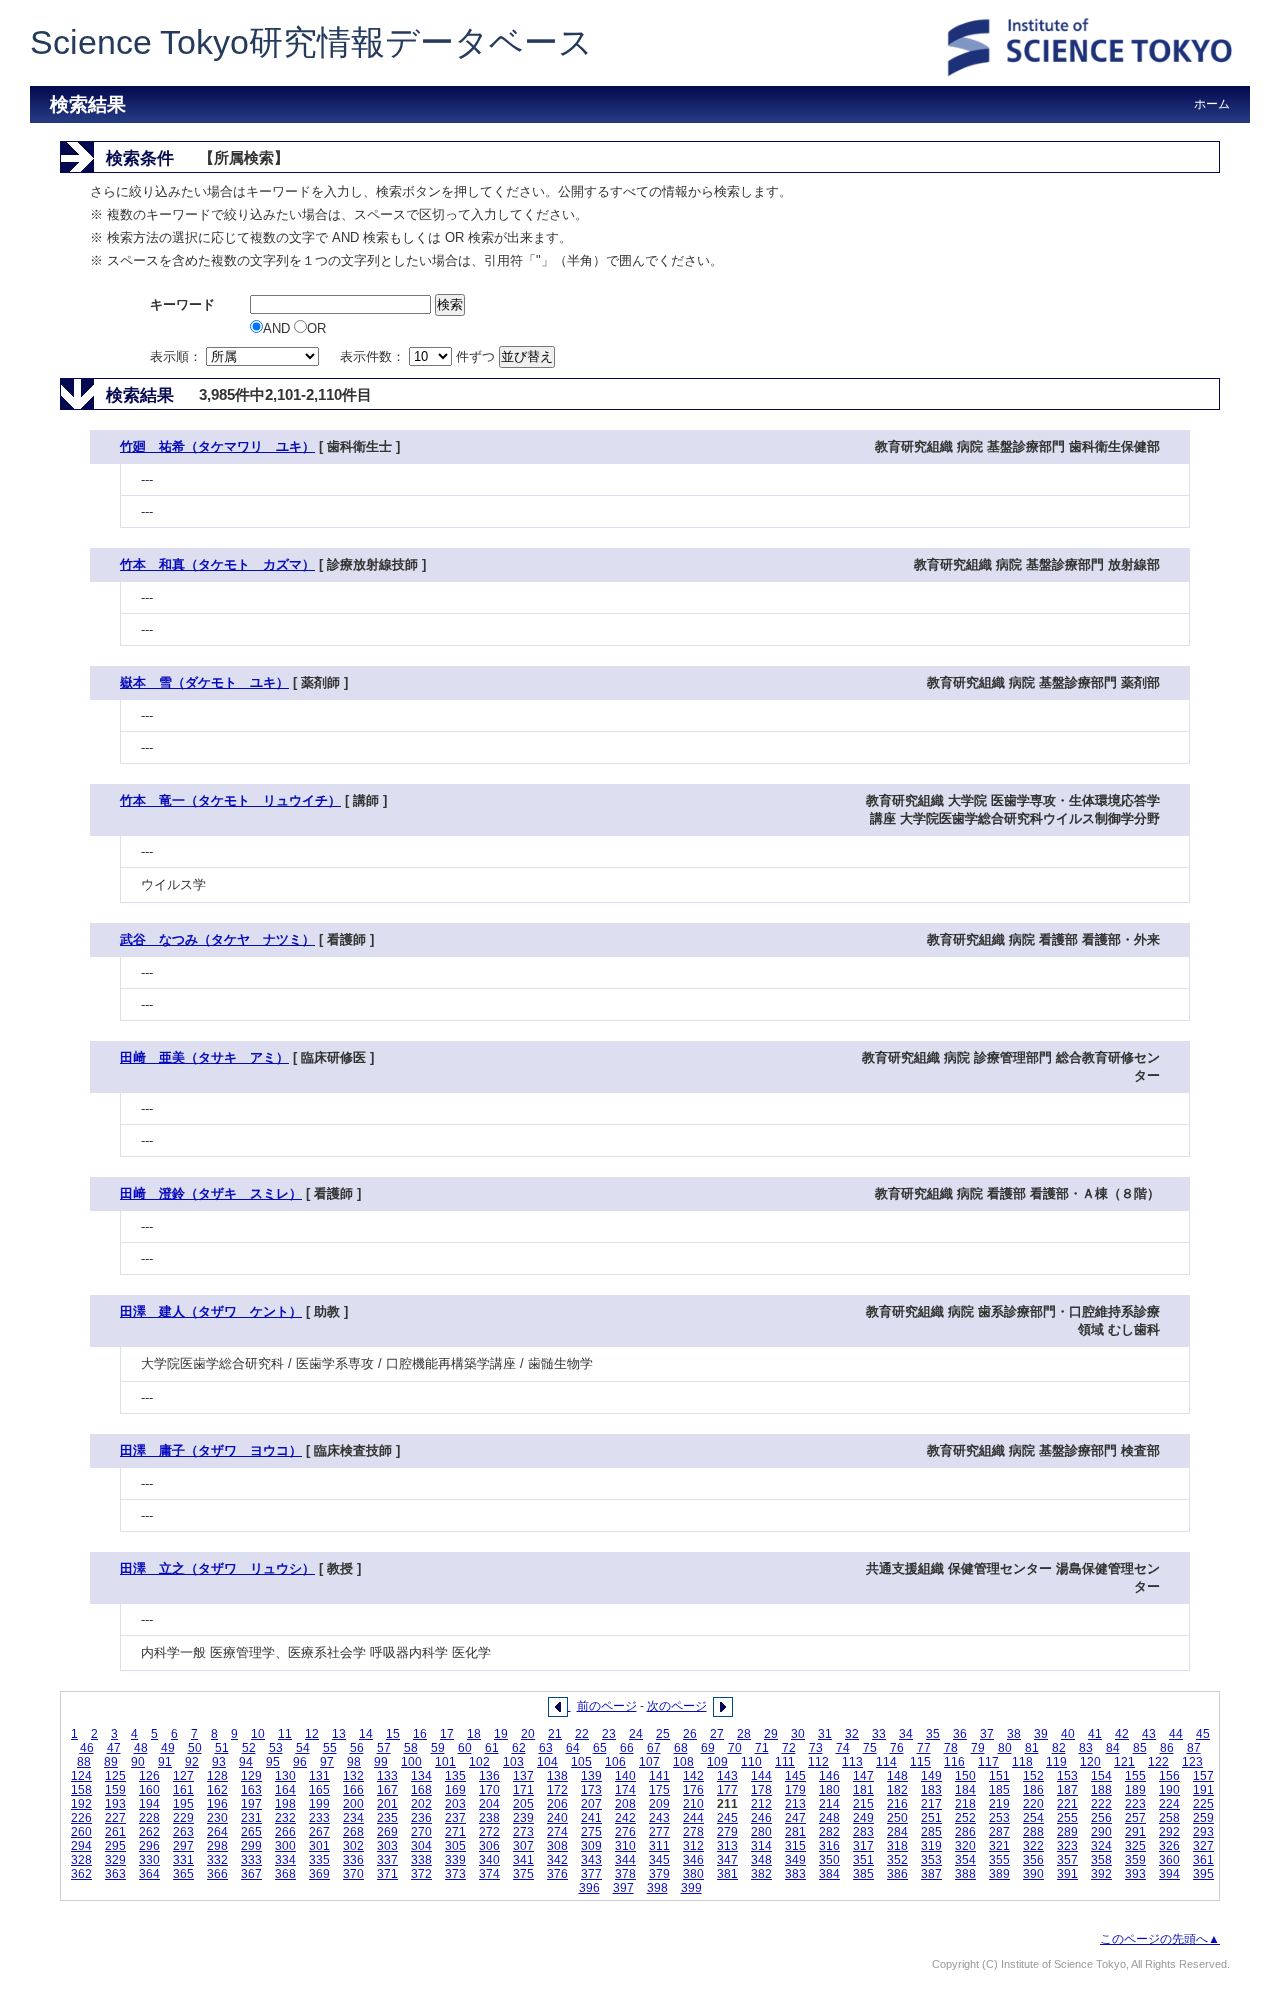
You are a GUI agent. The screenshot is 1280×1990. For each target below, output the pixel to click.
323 (1067, 1846)
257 (1135, 1818)
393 (1135, 1874)
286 (965, 1832)
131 (319, 1776)
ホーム (1212, 104)
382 (761, 1874)
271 (455, 1832)
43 (1149, 1734)
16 (420, 1734)
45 (1203, 1734)
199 (319, 1804)
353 (931, 1860)
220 (1033, 1804)
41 (1095, 1734)
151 (999, 1776)
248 (829, 1818)
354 (965, 1860)
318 (897, 1846)
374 (489, 1874)
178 (761, 1790)
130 (285, 1776)
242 (625, 1818)
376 (557, 1874)
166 (353, 1790)
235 (387, 1818)
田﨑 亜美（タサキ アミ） (204, 1057)
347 (727, 1860)
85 (1140, 1748)
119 (1056, 1762)
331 (183, 1860)
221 (1067, 1804)
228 (149, 1818)
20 (528, 1734)
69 (708, 1748)
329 (115, 1860)
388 (965, 1874)
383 (795, 1874)
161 (183, 1790)
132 (353, 1776)
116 (954, 1762)
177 (727, 1790)
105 (581, 1762)
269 (387, 1832)
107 (649, 1762)
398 (657, 1888)
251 (931, 1818)
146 (829, 1776)
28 (744, 1734)
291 (1135, 1832)
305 (455, 1846)
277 (659, 1832)
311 (659, 1846)
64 (573, 1748)
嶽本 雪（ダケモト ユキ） (204, 682)
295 (115, 1846)
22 (582, 1734)
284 (897, 1832)
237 (455, 1818)
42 (1122, 1734)
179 (795, 1790)
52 (249, 1748)
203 (455, 1804)
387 (931, 1874)
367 (251, 1874)
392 (1101, 1874)
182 (897, 1790)
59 (438, 1748)
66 (627, 1748)
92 (192, 1762)
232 (285, 1818)
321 (999, 1846)
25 (663, 1734)
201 (387, 1804)
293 (1203, 1832)
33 (879, 1734)
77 (924, 1748)
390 (1033, 1874)
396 (589, 1888)
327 (1203, 1846)
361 (1203, 1860)
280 (761, 1832)
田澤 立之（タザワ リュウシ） (217, 1568)
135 (455, 1776)
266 (285, 1832)
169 (455, 1790)
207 (591, 1804)
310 (625, 1846)
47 (114, 1748)
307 (523, 1846)
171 (523, 1790)
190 (1169, 1790)
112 (818, 1762)
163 (251, 1790)
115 (920, 1762)
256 (1101, 1818)
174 (625, 1790)
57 (384, 1748)
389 (999, 1874)
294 (81, 1846)
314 (761, 1846)
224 (1169, 1804)
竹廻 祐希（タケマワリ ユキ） (217, 446)
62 (519, 1748)
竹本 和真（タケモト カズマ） (217, 564)
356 (1033, 1860)
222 (1101, 1804)
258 (1169, 1818)
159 (115, 1790)
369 (319, 1874)
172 (557, 1790)
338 (421, 1860)
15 (393, 1734)
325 (1135, 1846)
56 (357, 1748)
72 (789, 1748)
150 (965, 1776)
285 (931, 1832)
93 (219, 1762)
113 (852, 1762)
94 (246, 1762)
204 (489, 1804)
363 (115, 1874)
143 (727, 1776)
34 (906, 1734)
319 (931, 1846)
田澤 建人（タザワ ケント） (211, 1311)
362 (81, 1874)
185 (999, 1790)
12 (312, 1734)
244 (693, 1818)
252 (965, 1818)
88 (84, 1762)
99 (381, 1762)
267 (319, 1832)
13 (339, 1734)
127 (183, 1776)
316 (829, 1846)
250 (897, 1818)
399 (691, 1888)
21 (555, 1734)
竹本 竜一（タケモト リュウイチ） (230, 800)
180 (829, 1790)
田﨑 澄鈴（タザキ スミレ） (211, 1193)
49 (168, 1748)
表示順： (178, 356)
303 (387, 1846)
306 (489, 1846)
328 (81, 1860)
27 (717, 1734)
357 (1067, 1860)
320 (965, 1846)
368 (285, 1874)
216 (897, 1804)
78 (951, 1748)
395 (1203, 1874)
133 (387, 1776)
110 (751, 1762)
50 (195, 1748)
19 (501, 1734)
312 (693, 1846)
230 (217, 1818)
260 (81, 1832)
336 (353, 1860)
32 (852, 1734)
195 (183, 1804)
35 (933, 1734)
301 (319, 1846)
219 (999, 1804)
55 (330, 1748)
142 (693, 1776)
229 (183, 1818)
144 (761, 1776)
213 (795, 1804)
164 (285, 1790)
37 (987, 1734)
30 (798, 1734)
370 (353, 1874)
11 (285, 1734)
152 (1033, 1776)
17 (447, 1734)
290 (1101, 1832)
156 (1169, 1776)
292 (1169, 1832)
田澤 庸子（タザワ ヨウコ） (211, 1450)
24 (636, 1734)
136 (489, 1776)
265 (251, 1832)
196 (217, 1804)
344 (625, 1860)
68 (681, 1748)
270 (421, 1832)
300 (285, 1846)
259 (1203, 1818)
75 (870, 1748)
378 (625, 1874)
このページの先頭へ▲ (1160, 1939)
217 (931, 1804)
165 (319, 1790)
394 (1169, 1874)
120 (1090, 1762)
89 (111, 1762)
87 (1194, 1748)
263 (183, 1832)
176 (693, 1790)
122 (1158, 1762)
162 (217, 1790)
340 (489, 1860)
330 (149, 1860)
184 (965, 1790)
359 (1135, 1860)
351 (863, 1860)
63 (546, 1748)
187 (1067, 1790)
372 (421, 1874)
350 (829, 1860)
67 (654, 1748)
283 (863, 1832)
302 (353, 1846)
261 (115, 1832)
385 (863, 1874)
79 (978, 1748)
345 (659, 1860)
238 (489, 1818)
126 (149, 1776)
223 (1135, 1804)
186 (1033, 1790)
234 (353, 1818)
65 (600, 1748)
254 (1033, 1818)
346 (693, 1860)
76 (897, 1748)
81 (1032, 1748)
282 (829, 1832)
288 (1033, 1832)
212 (761, 1804)
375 (523, 1874)
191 (1203, 1790)
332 (217, 1860)
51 (222, 1748)
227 (115, 1818)
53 (276, 1748)
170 (489, 1790)
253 (999, 1818)
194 (149, 1804)
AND (278, 328)
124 (81, 1776)
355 (999, 1860)
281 (795, 1832)
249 (863, 1818)
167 (387, 1790)
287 (999, 1832)
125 (115, 1776)
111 (785, 1762)
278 (693, 1832)
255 (1067, 1818)
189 (1135, 1790)
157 (1203, 1776)
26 (690, 1734)
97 (327, 1762)
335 (319, 1860)
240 (557, 1818)
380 (693, 1874)
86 (1167, 1748)
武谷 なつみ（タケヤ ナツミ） (217, 939)
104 (547, 1762)
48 (141, 1748)
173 (591, 1790)
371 (387, 1874)
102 (479, 1762)
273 (523, 1832)
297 (183, 1846)
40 (1068, 1734)
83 (1086, 1748)
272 (489, 1832)
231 (251, 1818)
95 (273, 1762)
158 (81, 1790)
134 (421, 1776)
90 (138, 1762)
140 (625, 1776)
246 (761, 1818)
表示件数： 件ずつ (419, 356)
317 (863, 1846)
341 (523, 1860)
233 (319, 1818)
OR (316, 328)
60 (465, 1748)
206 (557, 1804)
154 (1101, 1776)
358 (1101, 1860)
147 (863, 1776)
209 (659, 1804)
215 (863, 1804)
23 (609, 1734)
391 (1067, 1874)
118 (1022, 1762)
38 (1014, 1734)
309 (591, 1846)
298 (217, 1846)
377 (591, 1874)
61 (492, 1748)
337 (387, 1860)
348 (761, 1860)
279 (727, 1832)
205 (523, 1804)
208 (625, 1804)
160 (149, 1790)
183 (931, 1790)
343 (591, 1860)
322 (1033, 1846)
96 (300, 1762)
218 (965, 1804)
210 (693, 1804)
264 (217, 1832)
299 (251, 1846)
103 (513, 1762)
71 (762, 1748)
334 (285, 1860)
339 (455, 1860)
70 (735, 1748)
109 (717, 1762)
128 (217, 1776)
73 (816, 1748)
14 (366, 1734)
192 (81, 1804)
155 (1135, 1776)
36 (960, 1734)
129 (251, 1776)
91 (165, 1762)
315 (795, 1846)
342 (557, 1860)
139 (591, 1776)
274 (557, 1832)
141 (659, 1776)
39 (1041, 1734)
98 (354, 1762)
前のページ (607, 1706)
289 (1067, 1832)
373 (455, 1874)
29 (771, 1734)
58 (411, 1748)
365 (183, 1874)
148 (897, 1776)
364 (149, 1874)
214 (829, 1804)
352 (897, 1860)
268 (353, 1832)
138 (557, 1776)
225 (1203, 1804)
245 (727, 1818)
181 (863, 1790)
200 (353, 1804)
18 (474, 1734)
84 (1113, 1748)
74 (843, 1748)
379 (659, 1874)
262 (149, 1832)
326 (1169, 1846)
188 (1101, 1790)
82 (1059, 1748)
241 (591, 1818)
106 (615, 1762)
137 (523, 1776)
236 (421, 1818)
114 (886, 1762)
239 (523, 1818)
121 (1124, 1762)
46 (87, 1748)
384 (829, 1874)
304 (421, 1846)
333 (251, 1860)
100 (411, 1762)
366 (217, 1874)
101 (445, 1762)
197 (251, 1804)
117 (988, 1762)
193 (115, 1804)
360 (1169, 1860)
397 (623, 1888)
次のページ (677, 1706)
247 (795, 1818)
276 (625, 1832)
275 (591, 1832)
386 (897, 1874)
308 (557, 1846)
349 (795, 1860)
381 (727, 1874)
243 (659, 1818)
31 (825, 1734)
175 (659, 1790)
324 (1101, 1846)
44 (1176, 1734)
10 (258, 1734)
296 (149, 1846)
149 (931, 1776)
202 (421, 1804)
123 (1192, 1762)
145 (795, 1776)
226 (81, 1818)
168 (421, 1790)
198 (285, 1804)
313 (727, 1846)
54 (303, 1748)
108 (683, 1762)
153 (1067, 1776)
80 (1005, 1748)
